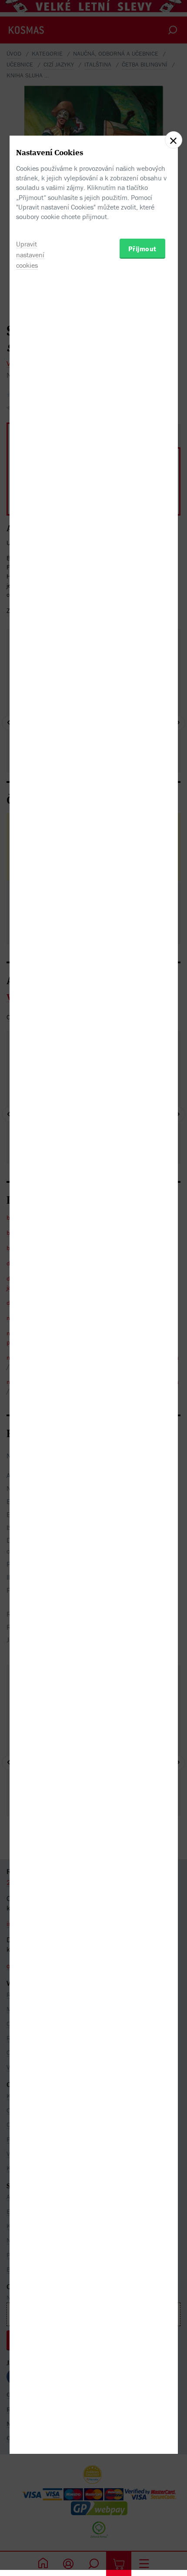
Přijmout (142, 249)
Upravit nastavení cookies (30, 255)
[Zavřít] (174, 140)
